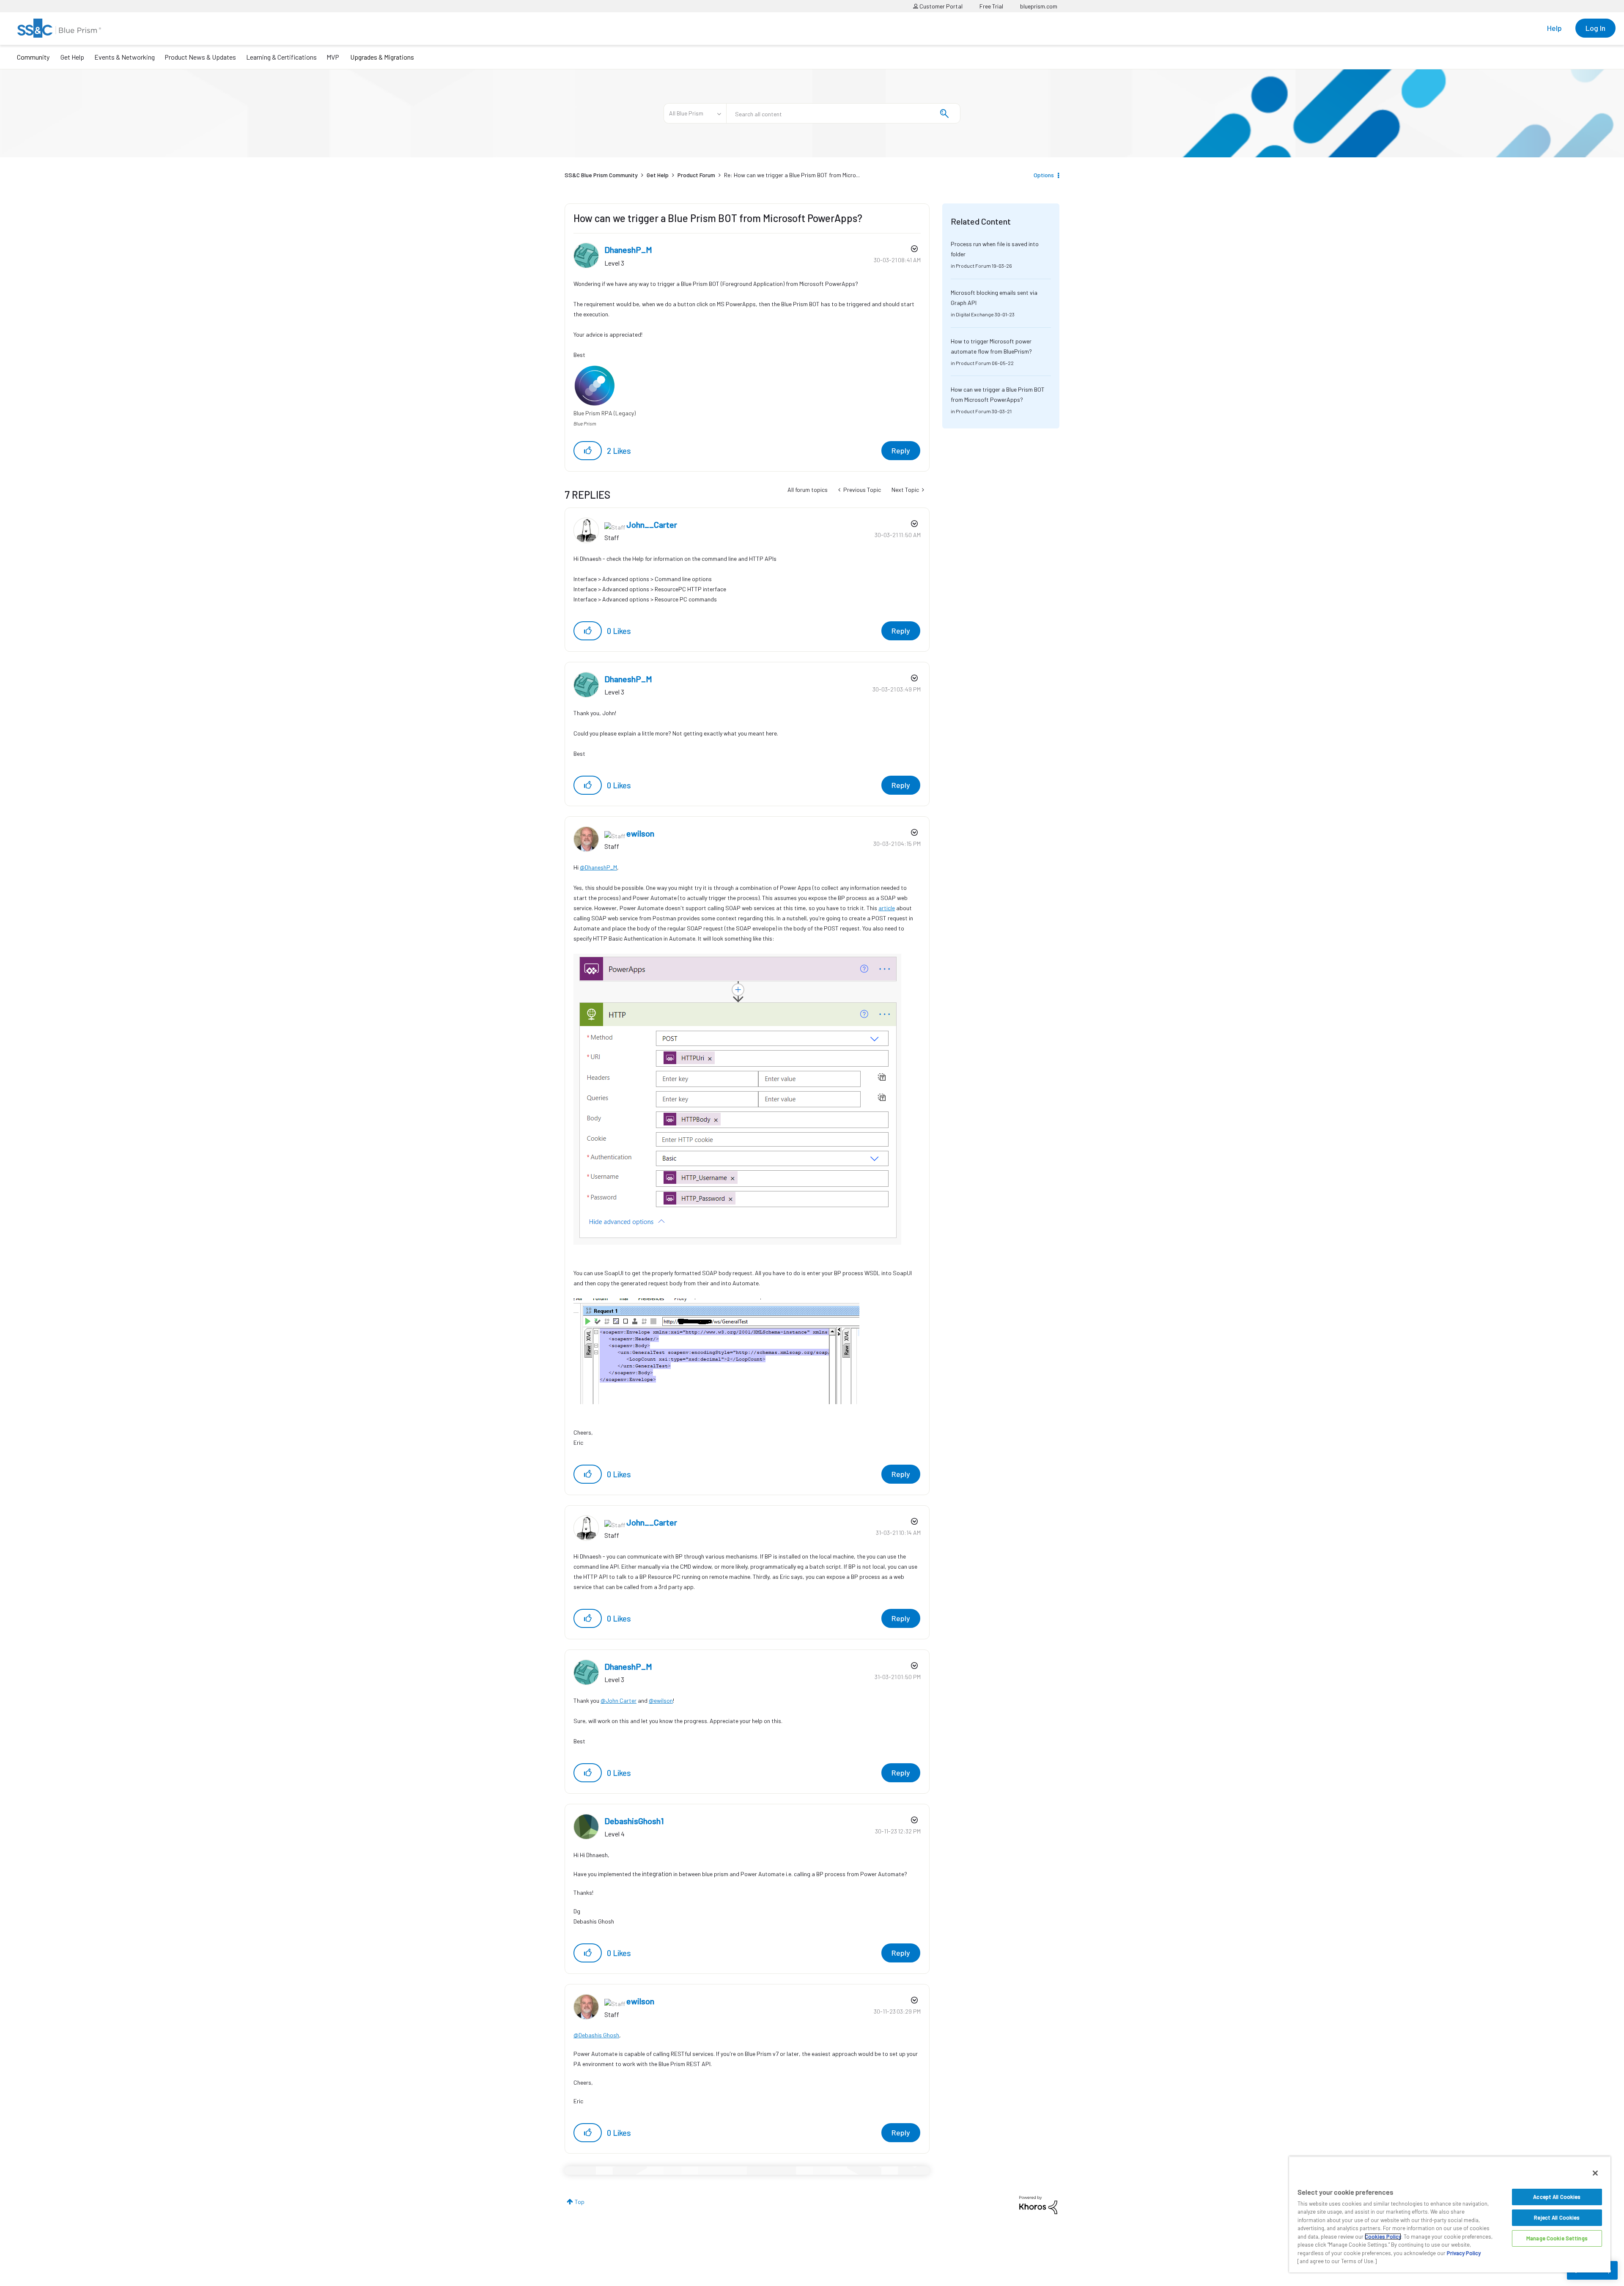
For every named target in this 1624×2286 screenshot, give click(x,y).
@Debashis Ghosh (596, 2035)
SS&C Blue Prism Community (601, 175)
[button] (588, 451)
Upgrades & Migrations (382, 57)
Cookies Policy (1383, 2237)
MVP (333, 57)
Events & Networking (125, 57)
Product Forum (696, 175)
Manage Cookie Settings (1557, 2238)
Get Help (72, 57)
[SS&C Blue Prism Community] (59, 28)
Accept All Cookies (1557, 2197)
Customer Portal (940, 6)
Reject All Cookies (1557, 2217)
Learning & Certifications (281, 57)
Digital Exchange (975, 314)
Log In (1595, 28)
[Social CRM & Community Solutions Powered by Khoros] (1038, 2204)
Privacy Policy (1464, 2253)
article (887, 908)
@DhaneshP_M (598, 867)
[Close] (1595, 2173)
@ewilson (661, 1700)
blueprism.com (1039, 6)
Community (33, 57)
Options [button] (1044, 175)
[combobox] (843, 113)
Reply (901, 450)
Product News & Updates (200, 57)
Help (1554, 28)
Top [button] (580, 2202)
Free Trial (991, 6)
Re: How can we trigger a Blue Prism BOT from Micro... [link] (792, 175)
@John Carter (619, 1700)
